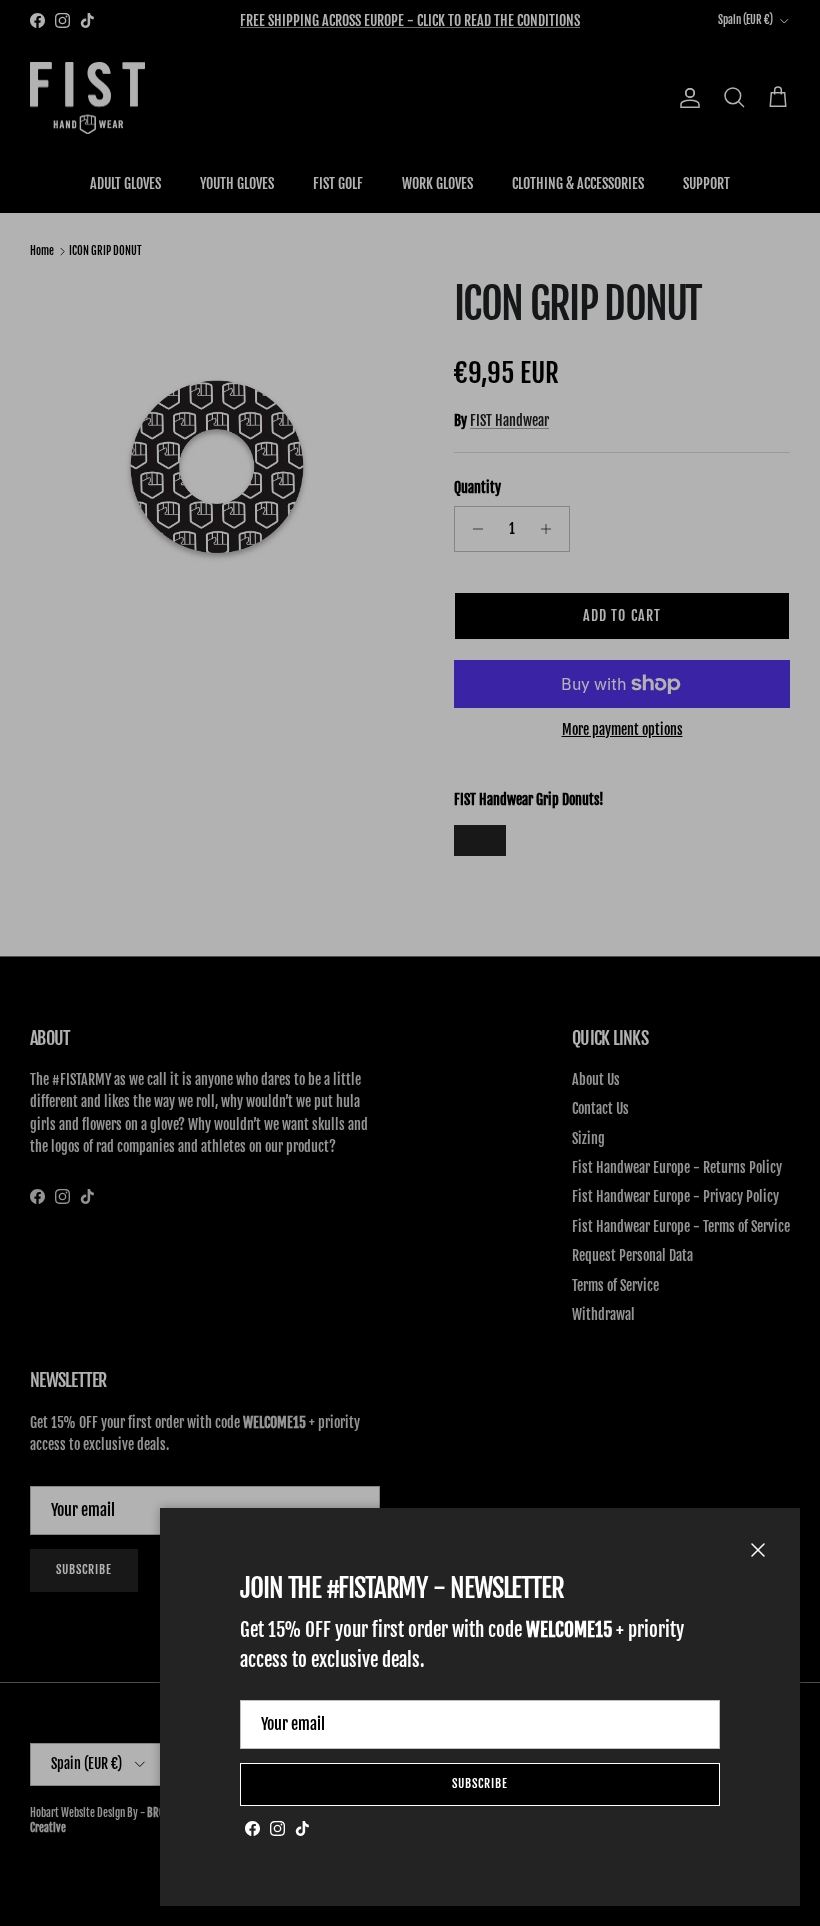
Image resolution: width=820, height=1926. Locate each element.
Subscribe (480, 1783)
